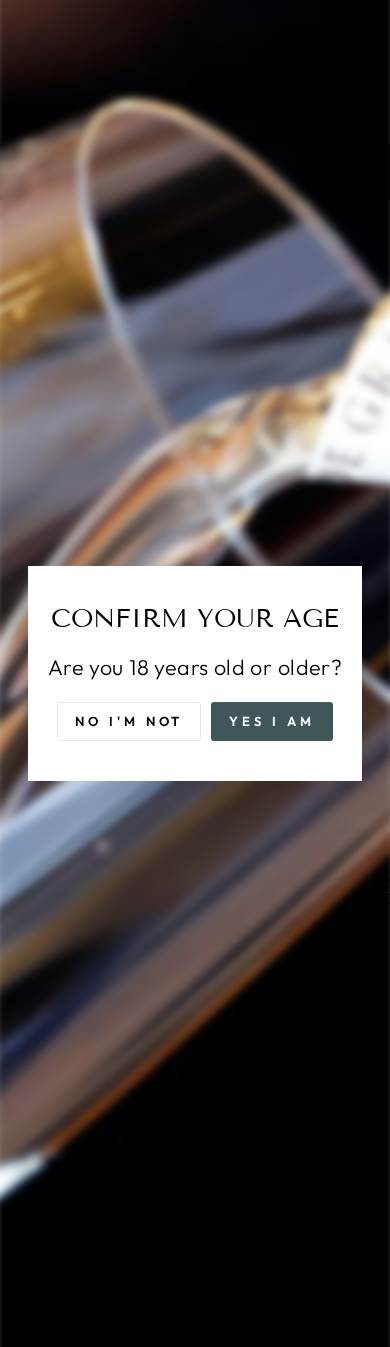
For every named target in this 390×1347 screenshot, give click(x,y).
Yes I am (271, 721)
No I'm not (129, 721)
